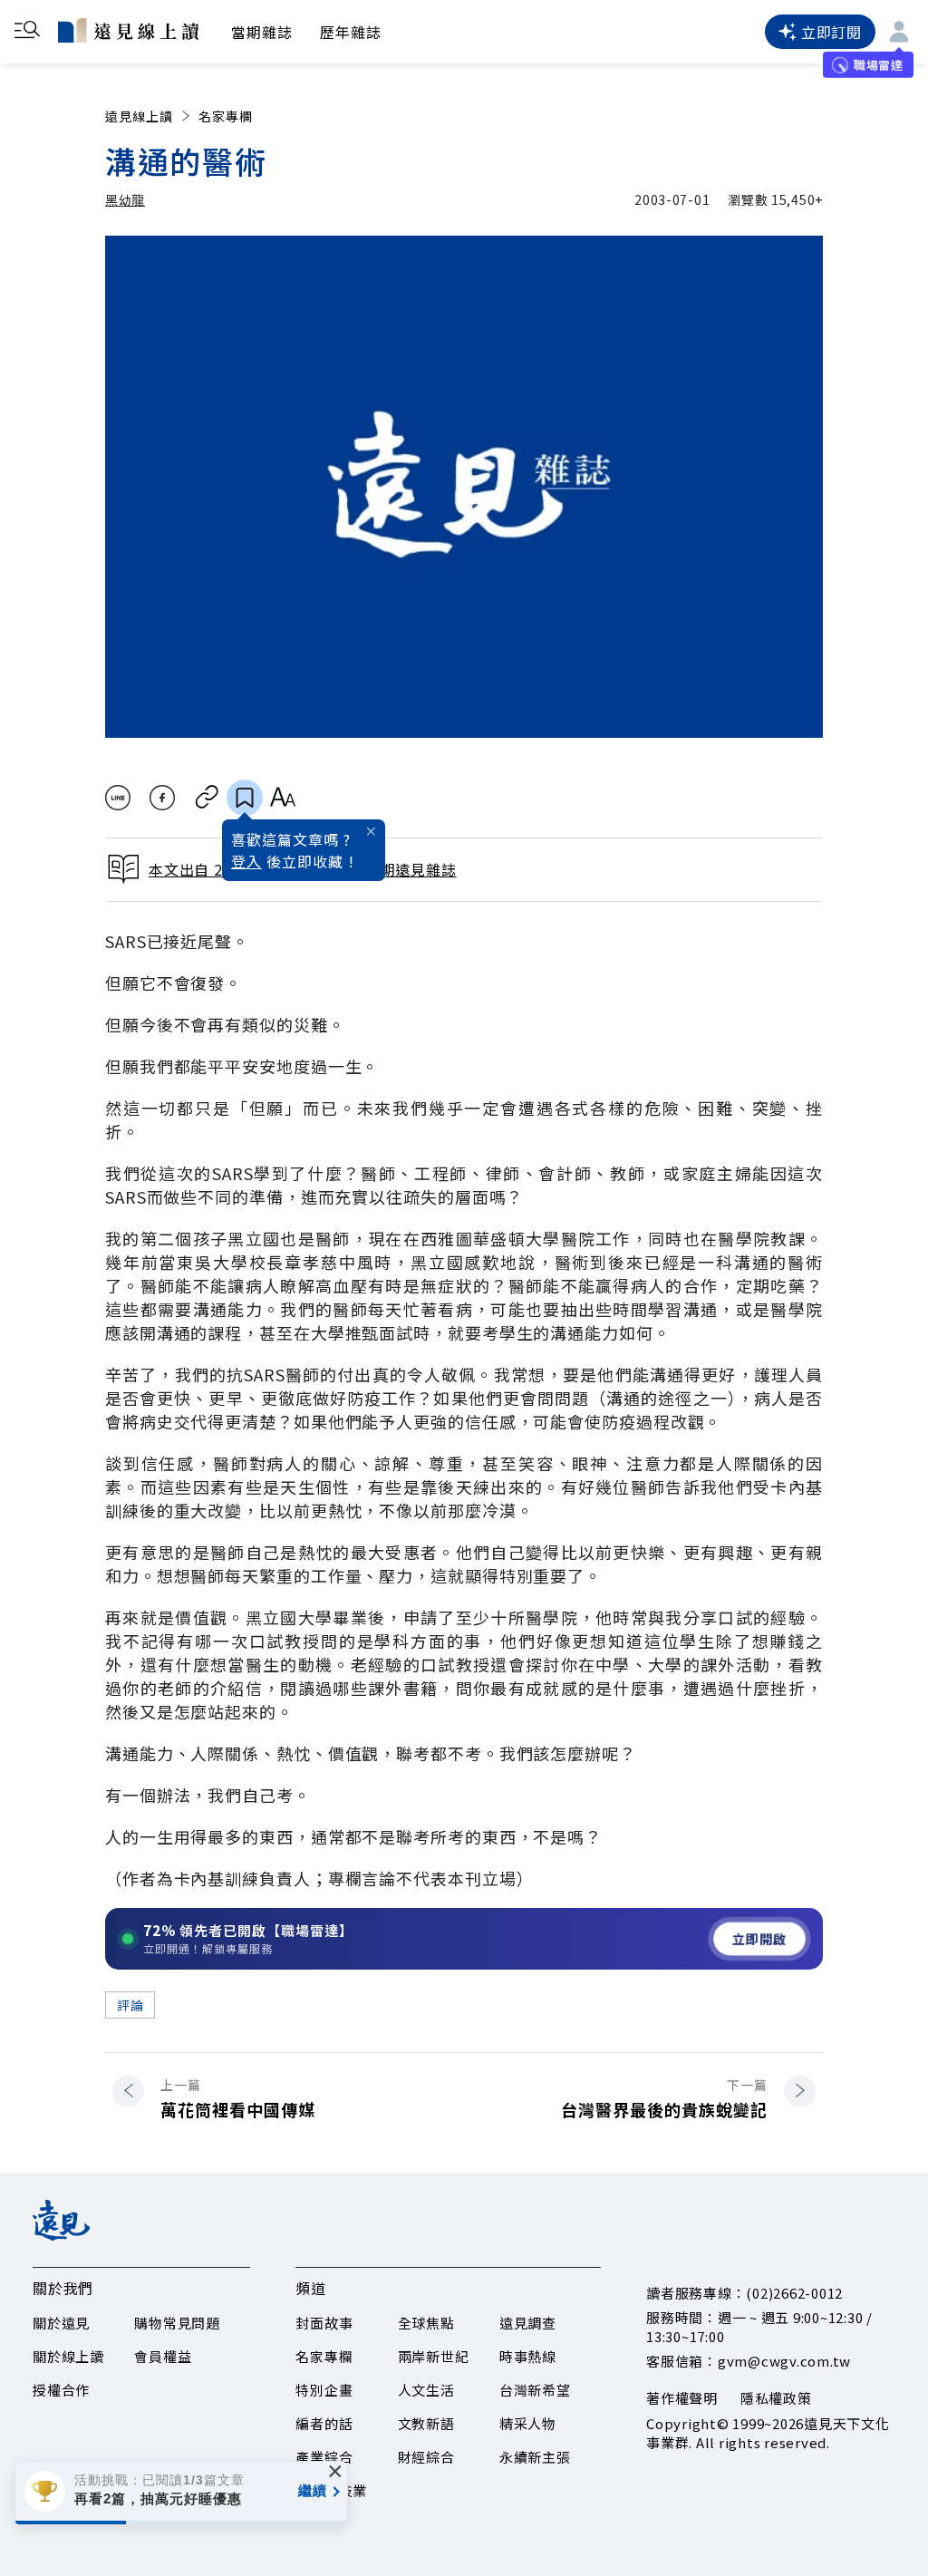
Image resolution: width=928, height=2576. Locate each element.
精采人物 (528, 2423)
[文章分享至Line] (117, 798)
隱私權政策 (776, 2398)
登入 (246, 861)
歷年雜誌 (351, 32)
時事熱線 (528, 2356)
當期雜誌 (262, 32)
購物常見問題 (177, 2323)
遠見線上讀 (139, 116)
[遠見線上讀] (128, 30)
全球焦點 (426, 2323)
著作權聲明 (682, 2398)
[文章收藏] (245, 798)
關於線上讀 (68, 2356)
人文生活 (426, 2390)
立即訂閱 (831, 32)
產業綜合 (324, 2457)
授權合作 (61, 2390)
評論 (130, 2005)
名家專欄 (226, 116)
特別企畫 (324, 2390)
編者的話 (324, 2423)
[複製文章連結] (207, 798)
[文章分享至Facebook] (163, 798)
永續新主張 (535, 2457)
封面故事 (324, 2323)
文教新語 (426, 2423)
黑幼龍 (125, 199)
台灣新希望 (535, 2390)
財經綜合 (426, 2457)
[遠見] (61, 2234)
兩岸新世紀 (434, 2356)
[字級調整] (282, 798)
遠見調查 (528, 2323)
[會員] (899, 32)
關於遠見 (61, 2323)
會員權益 (163, 2356)
